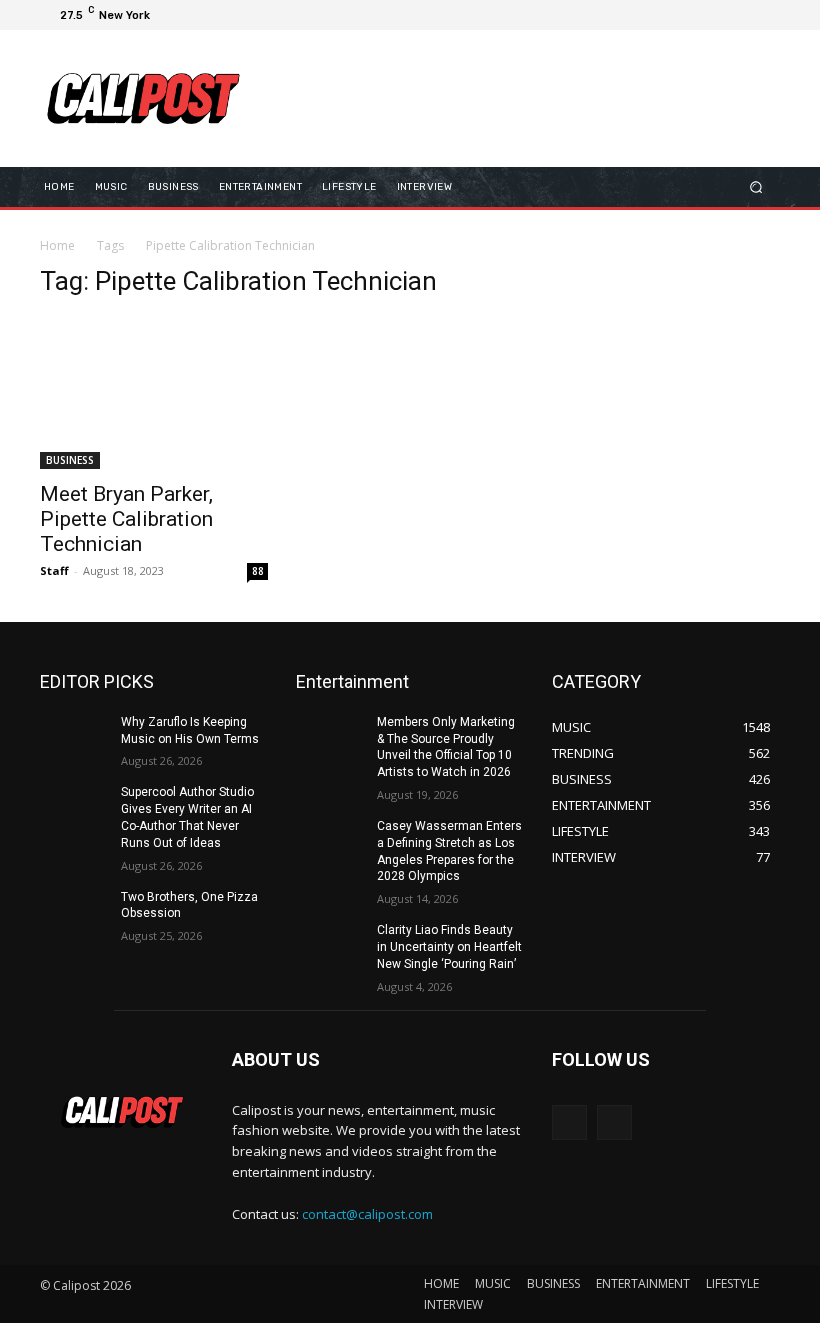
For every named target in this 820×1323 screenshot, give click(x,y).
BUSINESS (70, 460)
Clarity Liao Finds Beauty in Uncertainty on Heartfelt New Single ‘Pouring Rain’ (449, 947)
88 (258, 571)
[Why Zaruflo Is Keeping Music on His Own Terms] (74, 738)
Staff (54, 570)
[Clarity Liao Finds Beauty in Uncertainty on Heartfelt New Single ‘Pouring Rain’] (330, 946)
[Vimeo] (740, 15)
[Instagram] (692, 15)
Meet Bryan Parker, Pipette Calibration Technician (126, 519)
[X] (716, 15)
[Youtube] (764, 15)
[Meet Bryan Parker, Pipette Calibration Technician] (154, 393)
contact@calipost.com (367, 1214)
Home (57, 245)
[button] (756, 186)
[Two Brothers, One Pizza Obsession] (74, 913)
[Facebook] (668, 15)
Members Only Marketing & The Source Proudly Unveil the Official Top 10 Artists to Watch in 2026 (446, 747)
